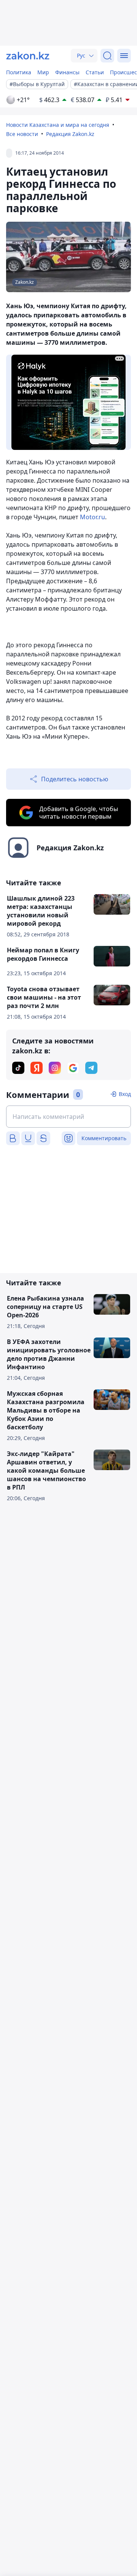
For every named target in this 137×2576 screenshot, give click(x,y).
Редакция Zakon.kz (70, 134)
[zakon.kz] (28, 56)
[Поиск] (107, 56)
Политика (19, 72)
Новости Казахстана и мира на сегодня (58, 125)
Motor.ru (92, 517)
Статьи (95, 72)
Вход (125, 1094)
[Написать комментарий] (68, 1117)
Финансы (67, 72)
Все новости (22, 134)
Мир (43, 72)
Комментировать (104, 1138)
